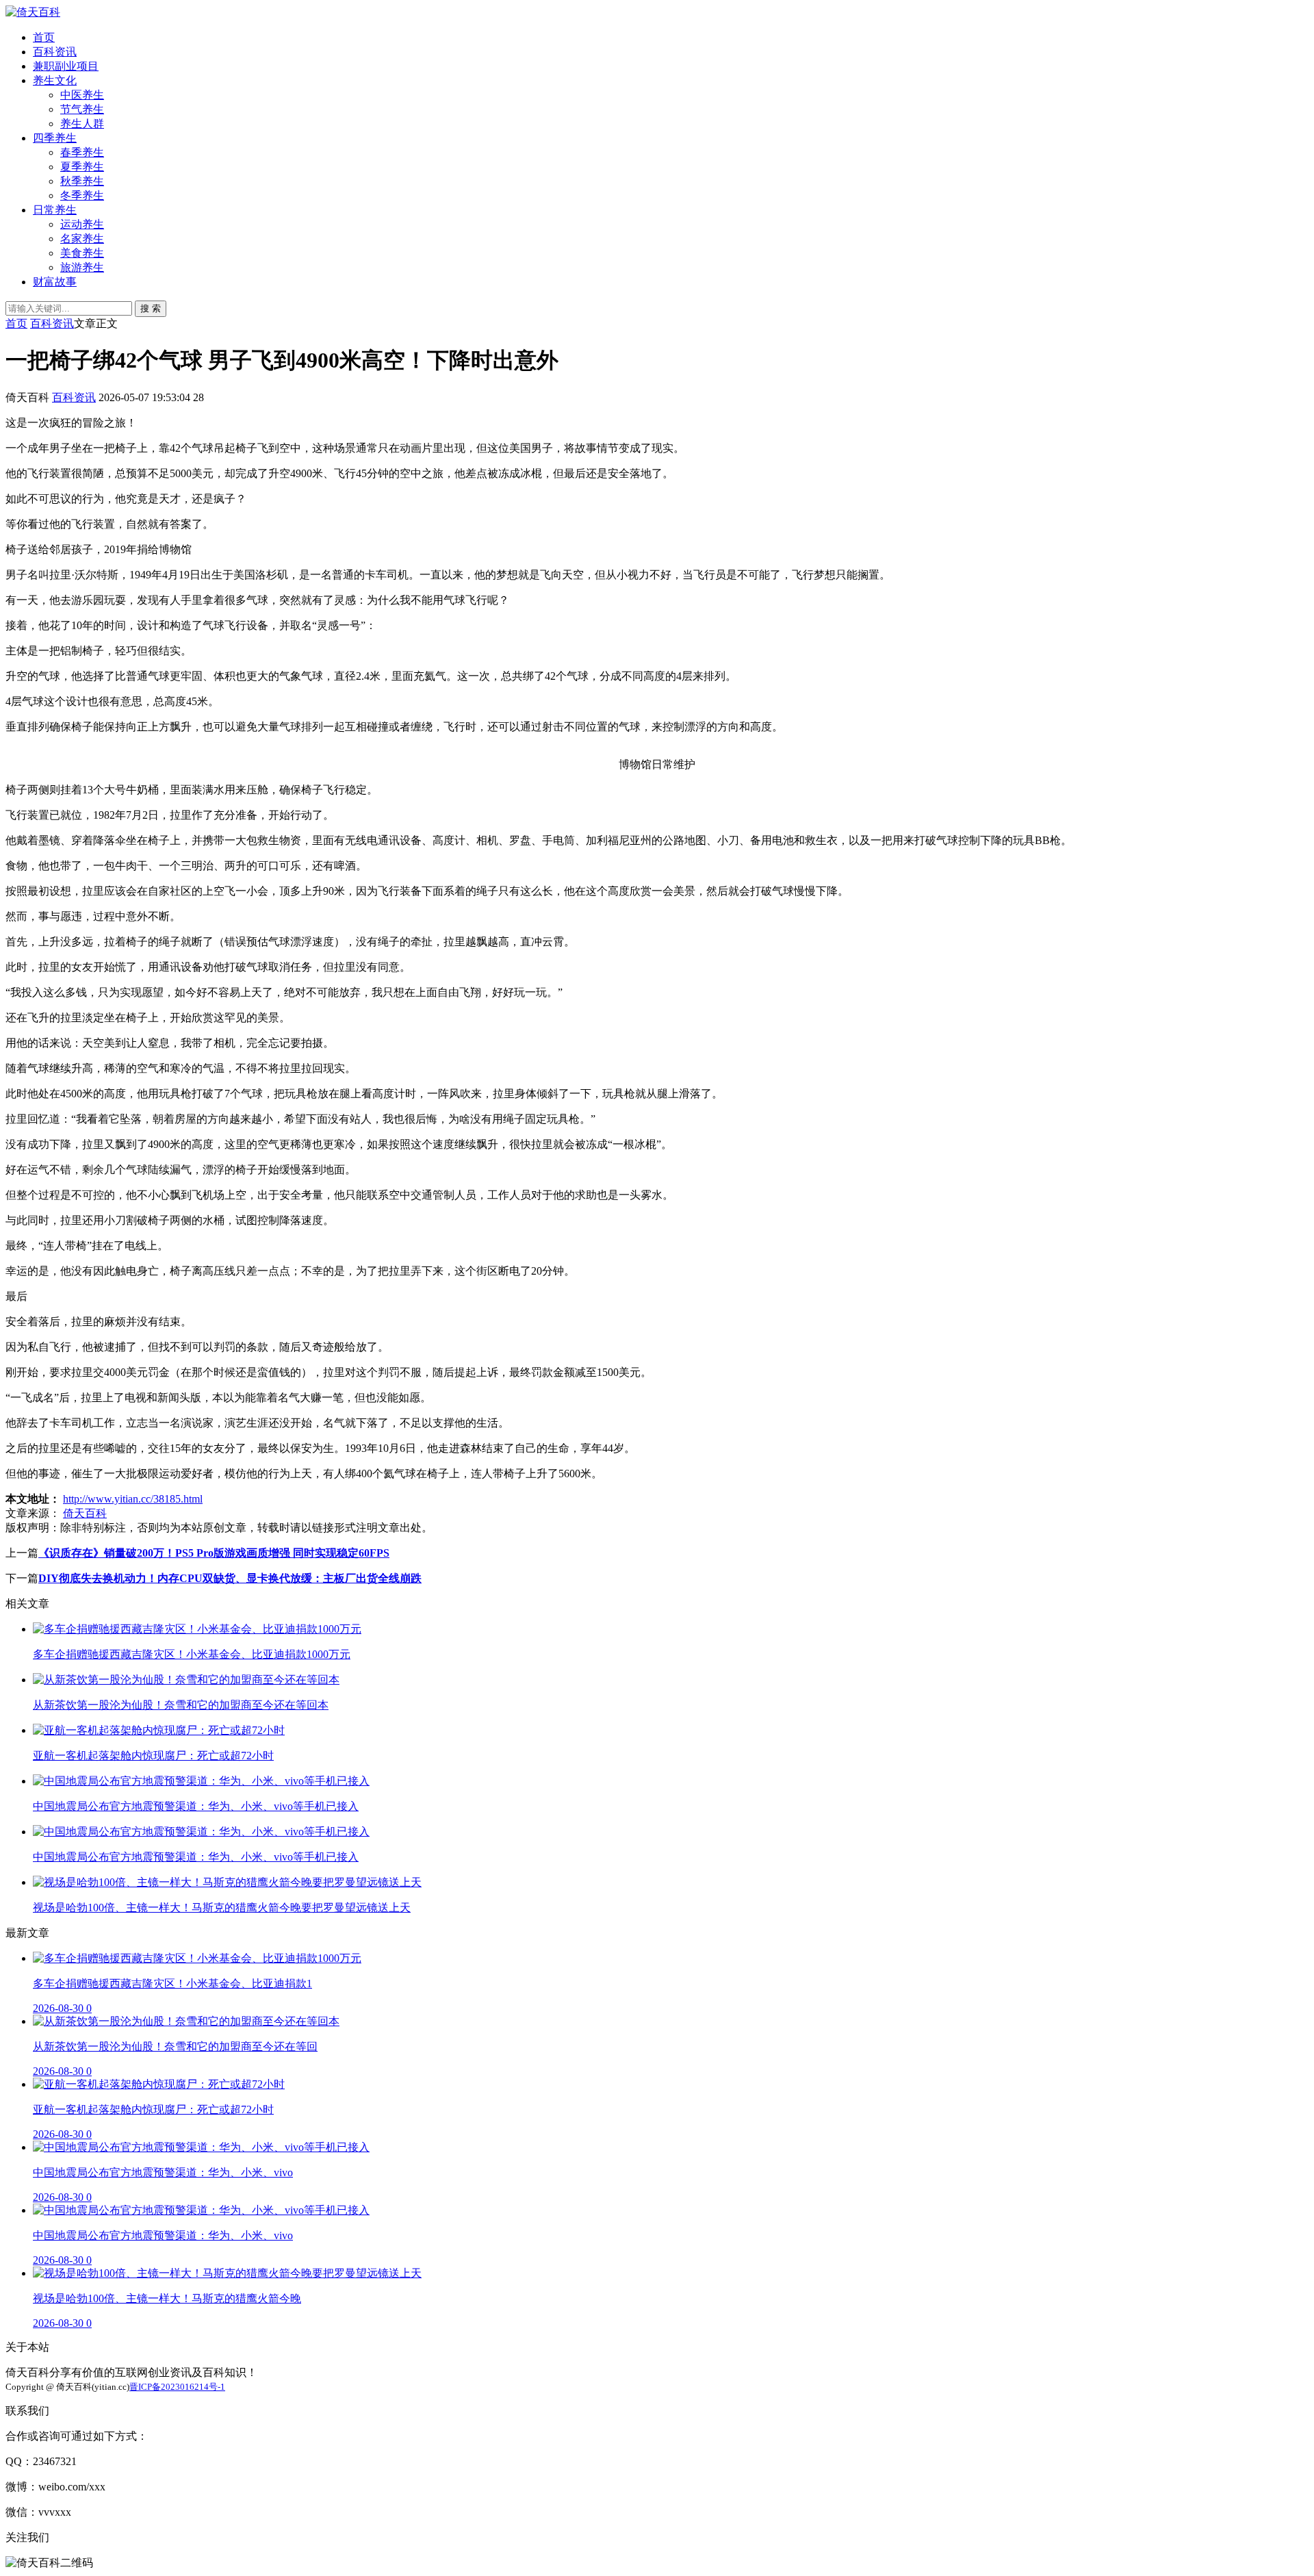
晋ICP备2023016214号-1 (177, 2387)
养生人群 (82, 124)
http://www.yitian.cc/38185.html (133, 1499)
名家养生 (82, 239)
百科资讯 (55, 52)
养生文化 (55, 80)
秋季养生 (82, 181)
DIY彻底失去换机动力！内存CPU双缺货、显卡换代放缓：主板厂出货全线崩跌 (230, 1578)
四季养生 (55, 138)
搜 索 (151, 308)
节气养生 (82, 109)
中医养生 (82, 95)
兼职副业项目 (66, 66)
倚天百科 (85, 1513)
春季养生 (82, 152)
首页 (44, 37)
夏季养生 (82, 167)
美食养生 (82, 253)
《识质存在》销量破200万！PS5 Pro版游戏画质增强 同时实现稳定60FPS (214, 1553)
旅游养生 (82, 267)
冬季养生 (82, 195)
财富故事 (55, 282)
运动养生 (82, 224)
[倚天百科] (33, 12)
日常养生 (55, 210)
